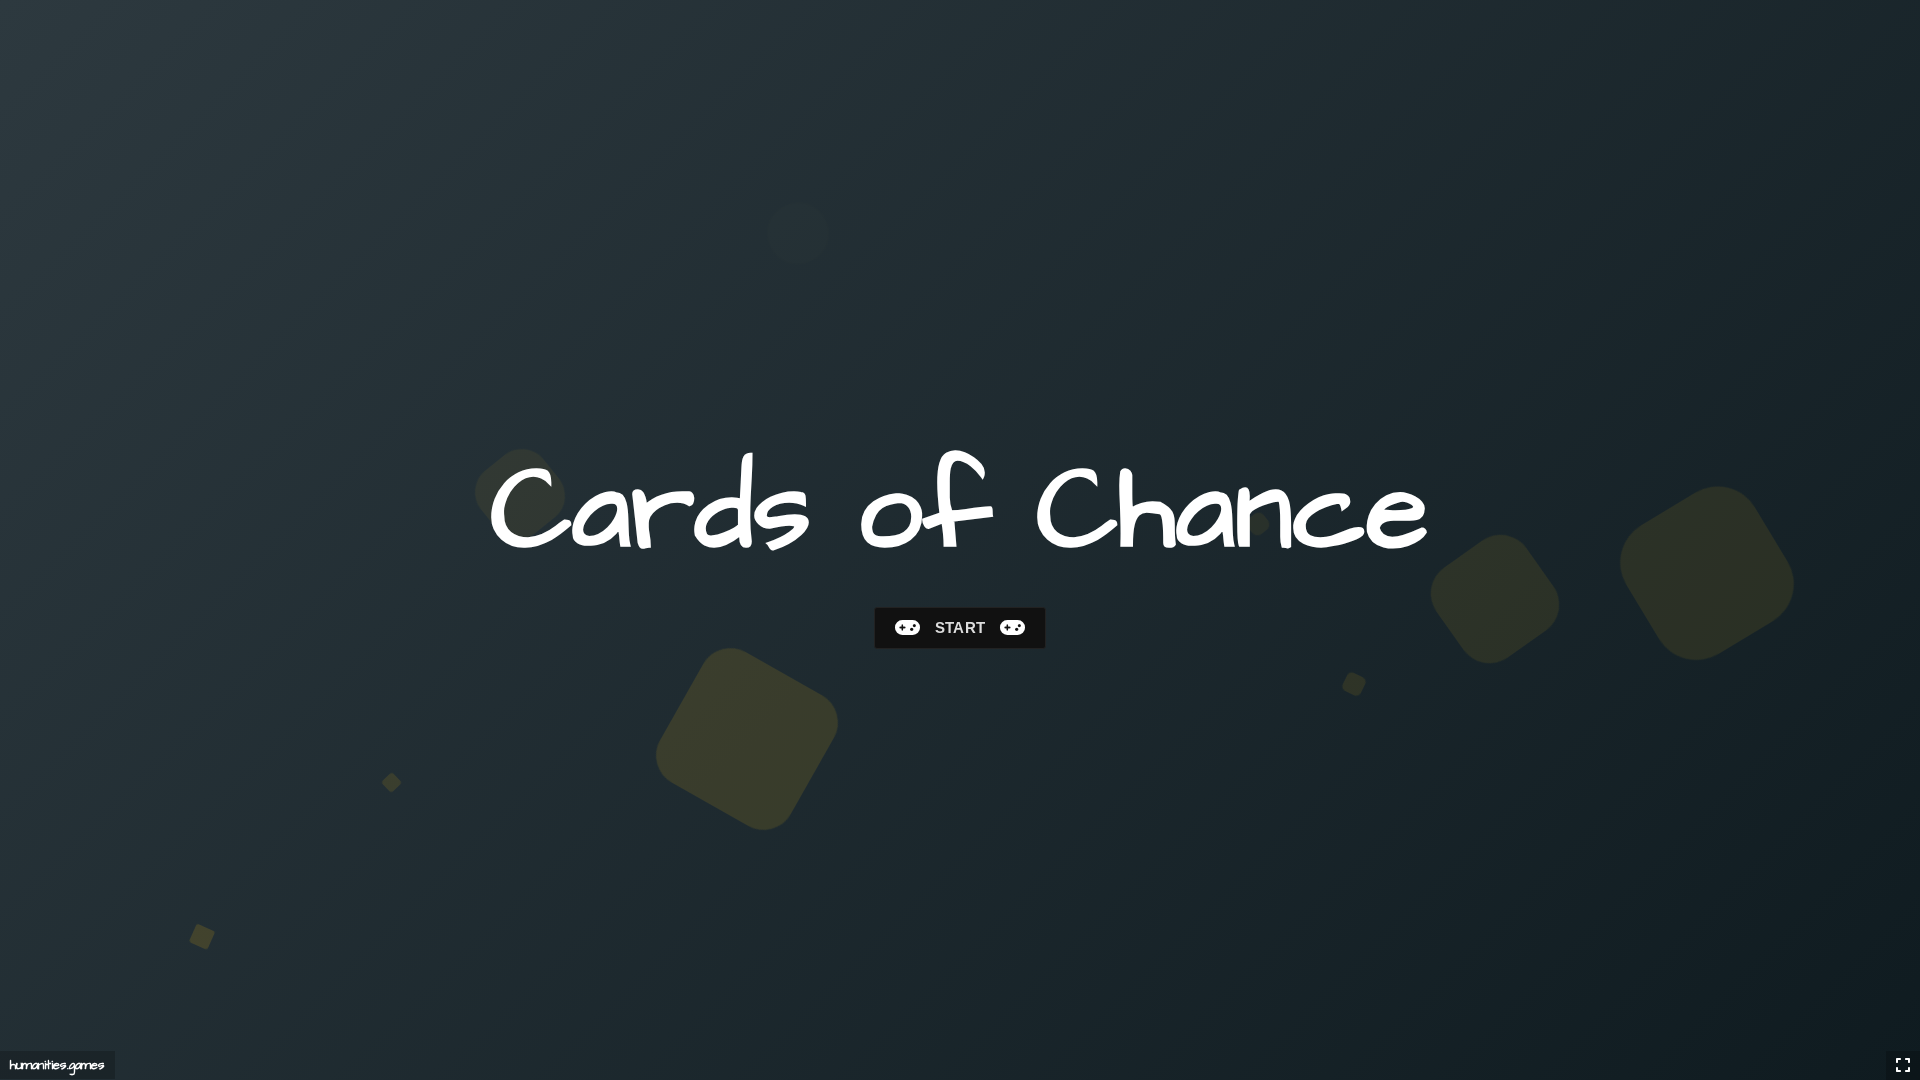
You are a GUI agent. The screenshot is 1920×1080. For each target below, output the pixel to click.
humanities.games (57, 1065)
